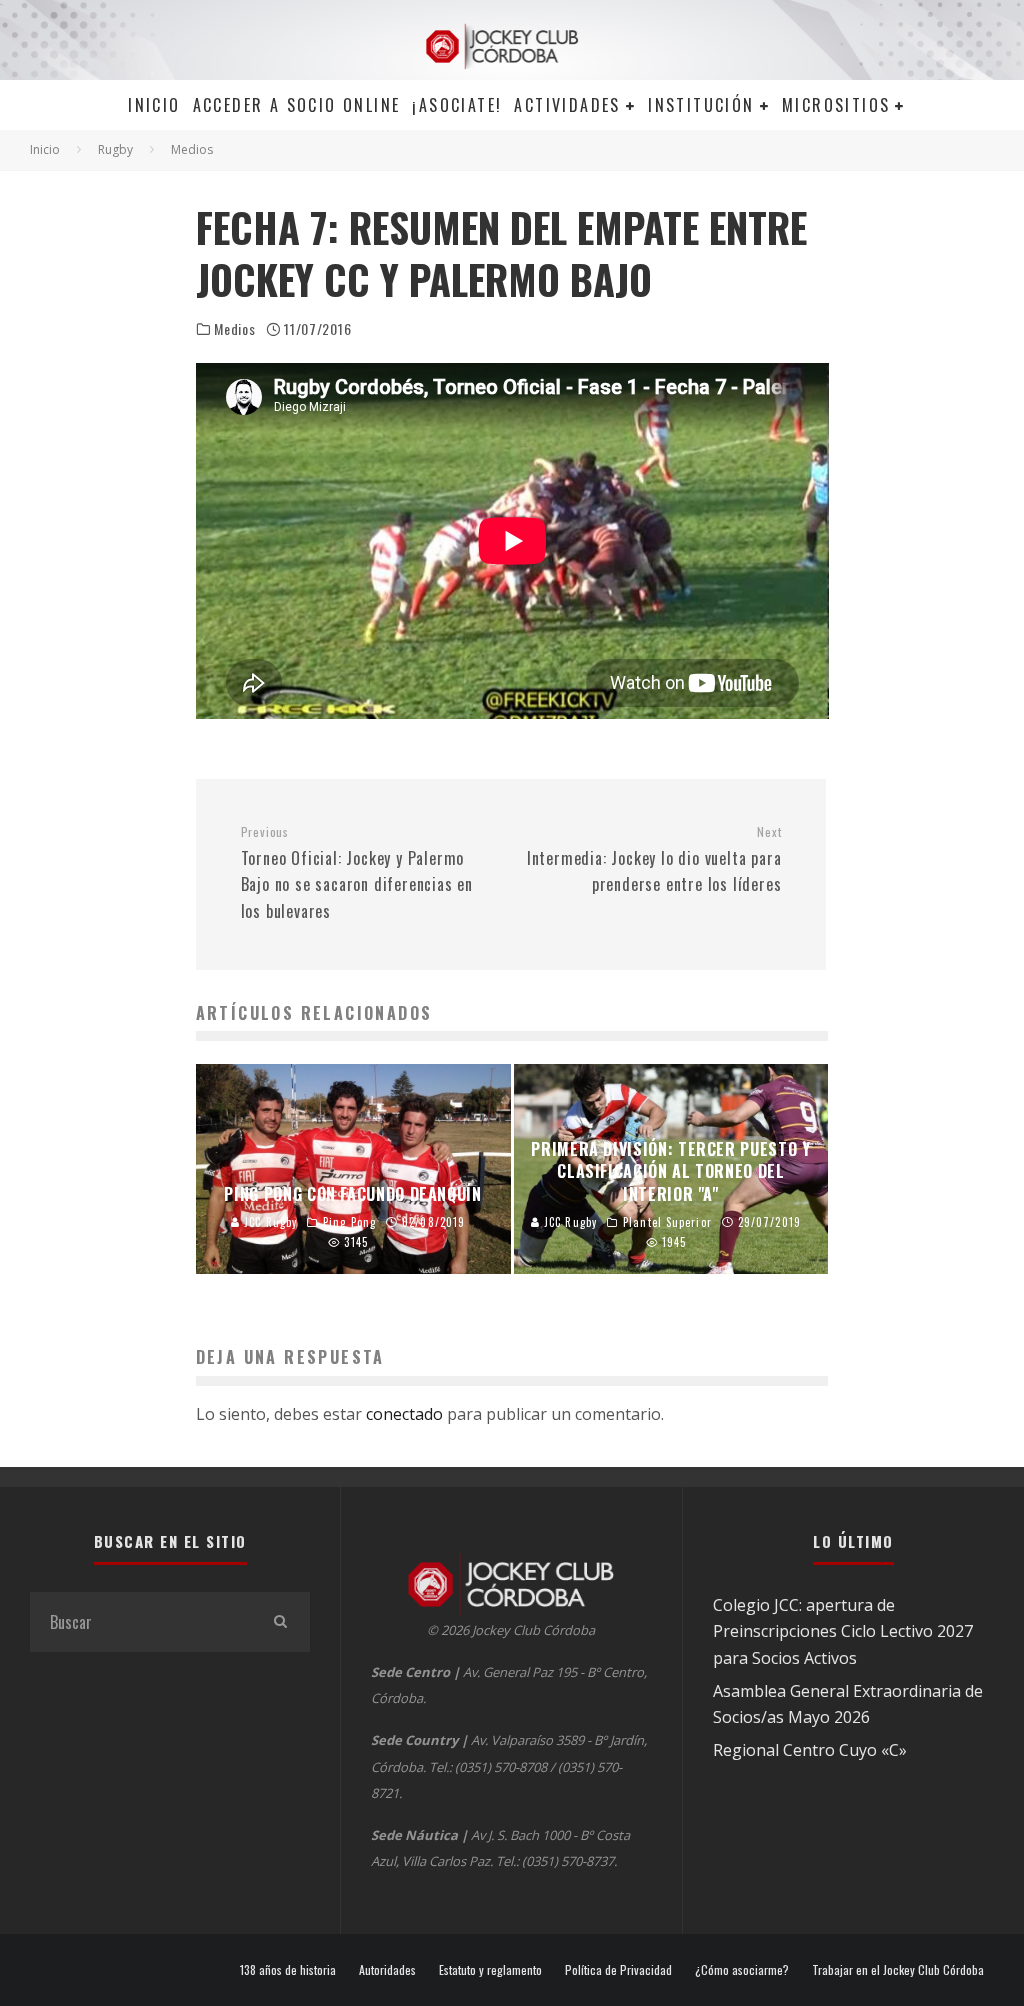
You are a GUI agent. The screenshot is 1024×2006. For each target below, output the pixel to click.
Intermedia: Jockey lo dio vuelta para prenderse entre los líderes (654, 860)
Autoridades (387, 1970)
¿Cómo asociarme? (742, 1970)
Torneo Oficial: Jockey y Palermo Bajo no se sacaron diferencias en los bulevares (357, 873)
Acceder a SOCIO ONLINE (297, 105)
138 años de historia (288, 1970)
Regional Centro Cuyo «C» (810, 1750)
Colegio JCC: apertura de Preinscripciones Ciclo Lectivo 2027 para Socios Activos (843, 1631)
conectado (404, 1414)
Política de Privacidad (618, 1970)
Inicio (154, 105)
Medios (234, 329)
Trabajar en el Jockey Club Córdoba (898, 1970)
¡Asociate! (457, 105)
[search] (280, 1622)
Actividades (567, 105)
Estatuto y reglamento (490, 1970)
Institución (701, 105)
